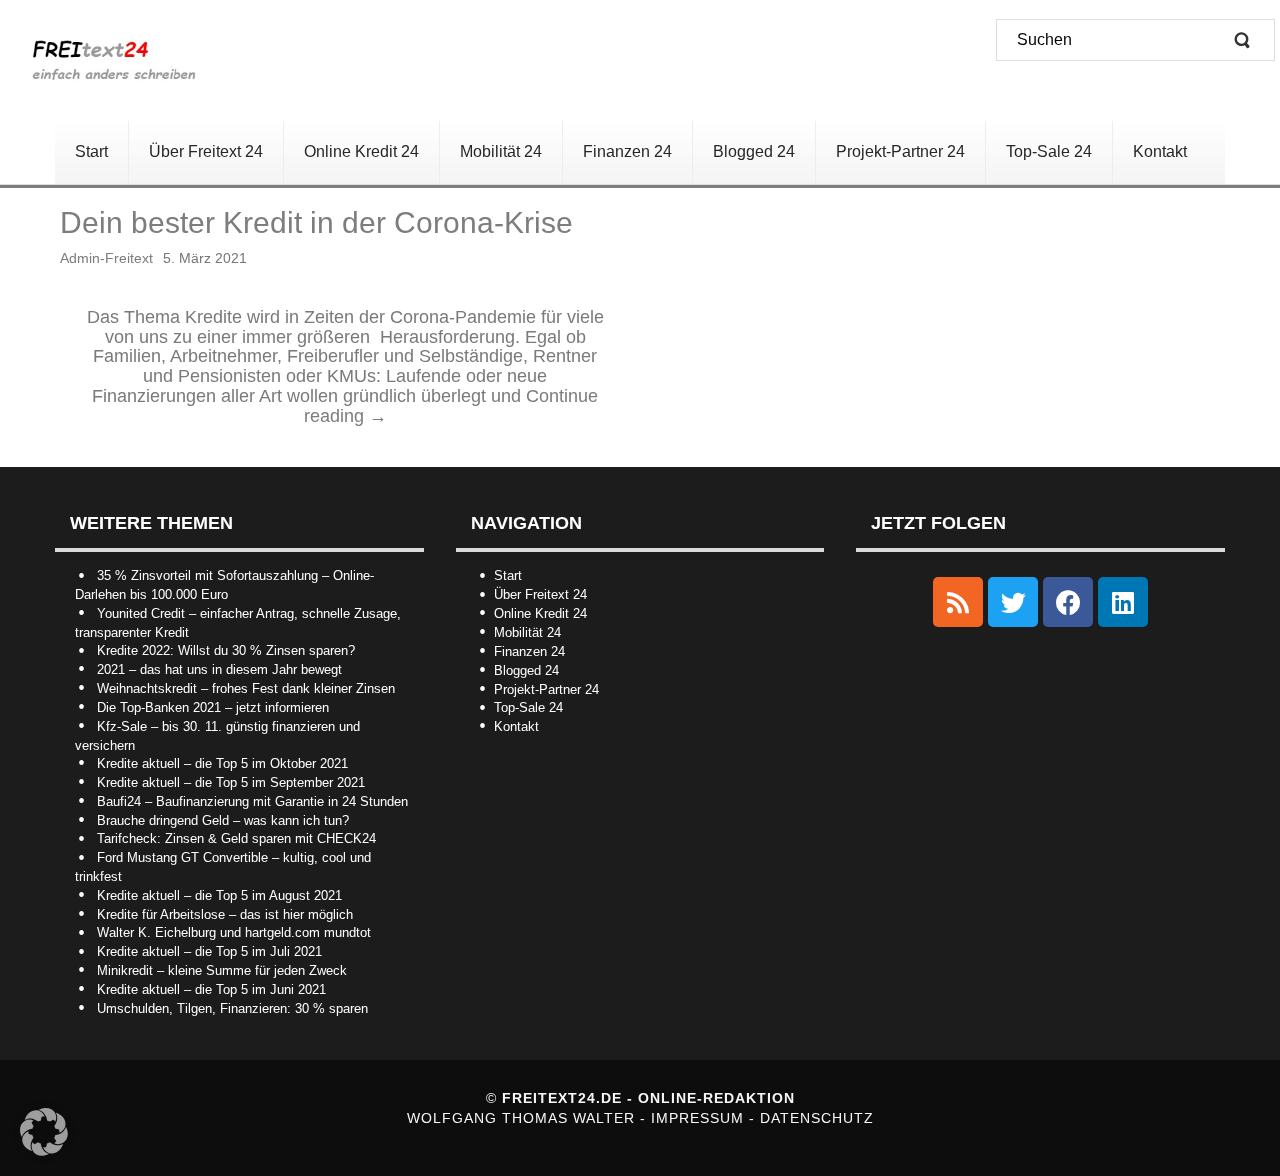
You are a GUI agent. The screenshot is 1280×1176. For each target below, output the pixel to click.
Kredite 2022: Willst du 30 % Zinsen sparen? (226, 650)
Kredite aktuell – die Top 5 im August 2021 (219, 895)
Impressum (700, 1118)
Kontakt (516, 726)
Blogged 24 (526, 670)
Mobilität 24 (527, 632)
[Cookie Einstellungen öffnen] (44, 1151)
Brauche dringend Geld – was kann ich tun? (223, 820)
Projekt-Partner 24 (546, 689)
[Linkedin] (1123, 602)
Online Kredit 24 (540, 613)
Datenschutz (817, 1118)
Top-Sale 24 (528, 707)
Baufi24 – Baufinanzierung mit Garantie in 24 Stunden (252, 801)
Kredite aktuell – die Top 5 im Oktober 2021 (222, 763)
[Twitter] (1013, 602)
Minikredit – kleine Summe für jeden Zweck (222, 970)
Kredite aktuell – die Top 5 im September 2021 (231, 782)
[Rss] (958, 602)
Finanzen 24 (529, 651)
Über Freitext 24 (540, 594)
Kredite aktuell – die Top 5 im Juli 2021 (209, 951)
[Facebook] (1068, 602)
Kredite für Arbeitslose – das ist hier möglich (225, 914)
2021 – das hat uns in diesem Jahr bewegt (219, 669)
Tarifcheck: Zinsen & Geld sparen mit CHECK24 (236, 838)
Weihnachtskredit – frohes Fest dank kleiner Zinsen (246, 688)
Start (508, 575)
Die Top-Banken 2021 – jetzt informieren (213, 707)
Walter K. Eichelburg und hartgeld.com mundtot (234, 932)
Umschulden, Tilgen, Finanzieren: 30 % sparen (232, 1008)
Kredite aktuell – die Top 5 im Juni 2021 (211, 989)
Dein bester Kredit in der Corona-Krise (316, 222)
